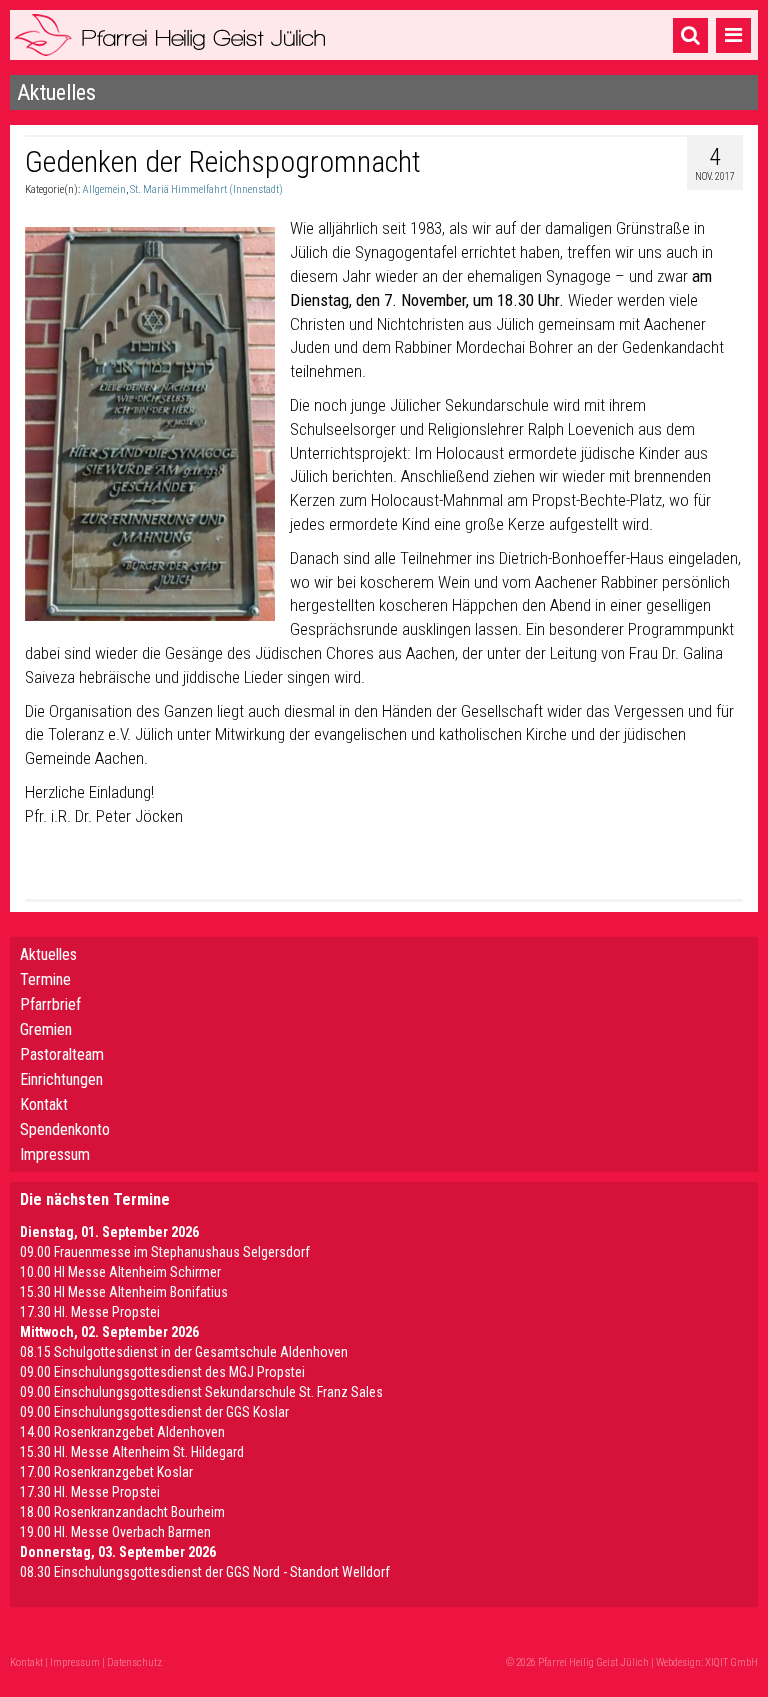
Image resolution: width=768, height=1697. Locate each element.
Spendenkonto (65, 1129)
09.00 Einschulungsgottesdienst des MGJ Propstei (162, 1372)
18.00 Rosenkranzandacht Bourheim (122, 1512)
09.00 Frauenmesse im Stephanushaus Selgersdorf (165, 1252)
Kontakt (44, 1104)
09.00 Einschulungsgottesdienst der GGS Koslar (154, 1412)
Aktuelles (48, 954)
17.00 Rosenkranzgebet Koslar (106, 1472)
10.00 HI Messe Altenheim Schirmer (120, 1272)
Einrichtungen (61, 1079)
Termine (45, 979)
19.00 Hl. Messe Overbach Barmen (115, 1532)
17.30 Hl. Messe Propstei (90, 1312)
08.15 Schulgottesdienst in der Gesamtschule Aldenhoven (184, 1352)
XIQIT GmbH (731, 1662)
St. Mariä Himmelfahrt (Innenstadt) (206, 189)
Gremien (46, 1029)
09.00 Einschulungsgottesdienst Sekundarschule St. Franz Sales (201, 1392)
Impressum (55, 1154)
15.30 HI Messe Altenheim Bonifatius (124, 1292)
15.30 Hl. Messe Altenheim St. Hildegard (132, 1452)
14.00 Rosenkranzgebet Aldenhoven (122, 1432)
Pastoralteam (62, 1054)
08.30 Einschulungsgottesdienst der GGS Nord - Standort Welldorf (205, 1572)
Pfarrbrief (50, 1004)
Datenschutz (134, 1662)
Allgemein (104, 189)
